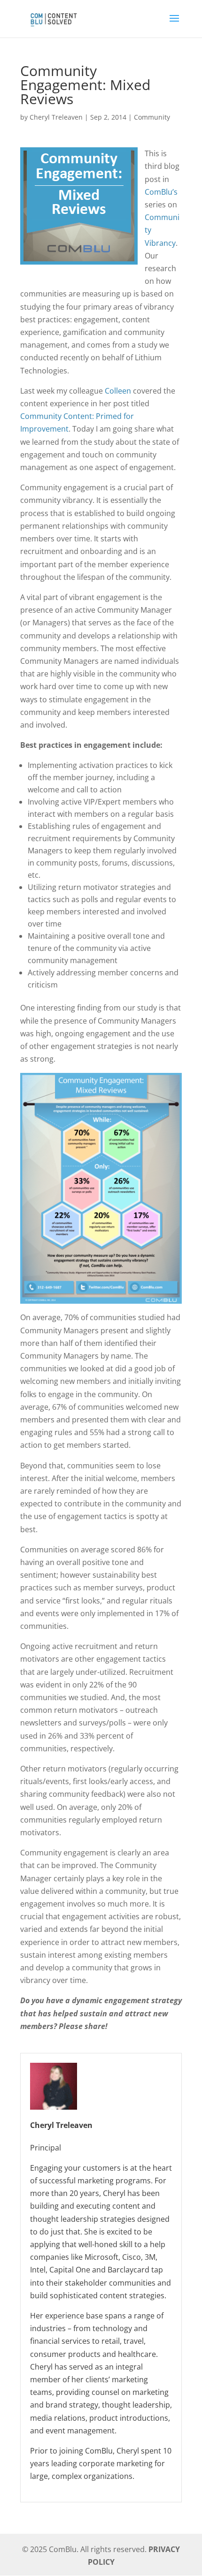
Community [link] (152, 117)
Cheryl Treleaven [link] (56, 117)
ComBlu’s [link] (161, 192)
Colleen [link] (118, 391)
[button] (174, 24)
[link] (53, 18)
